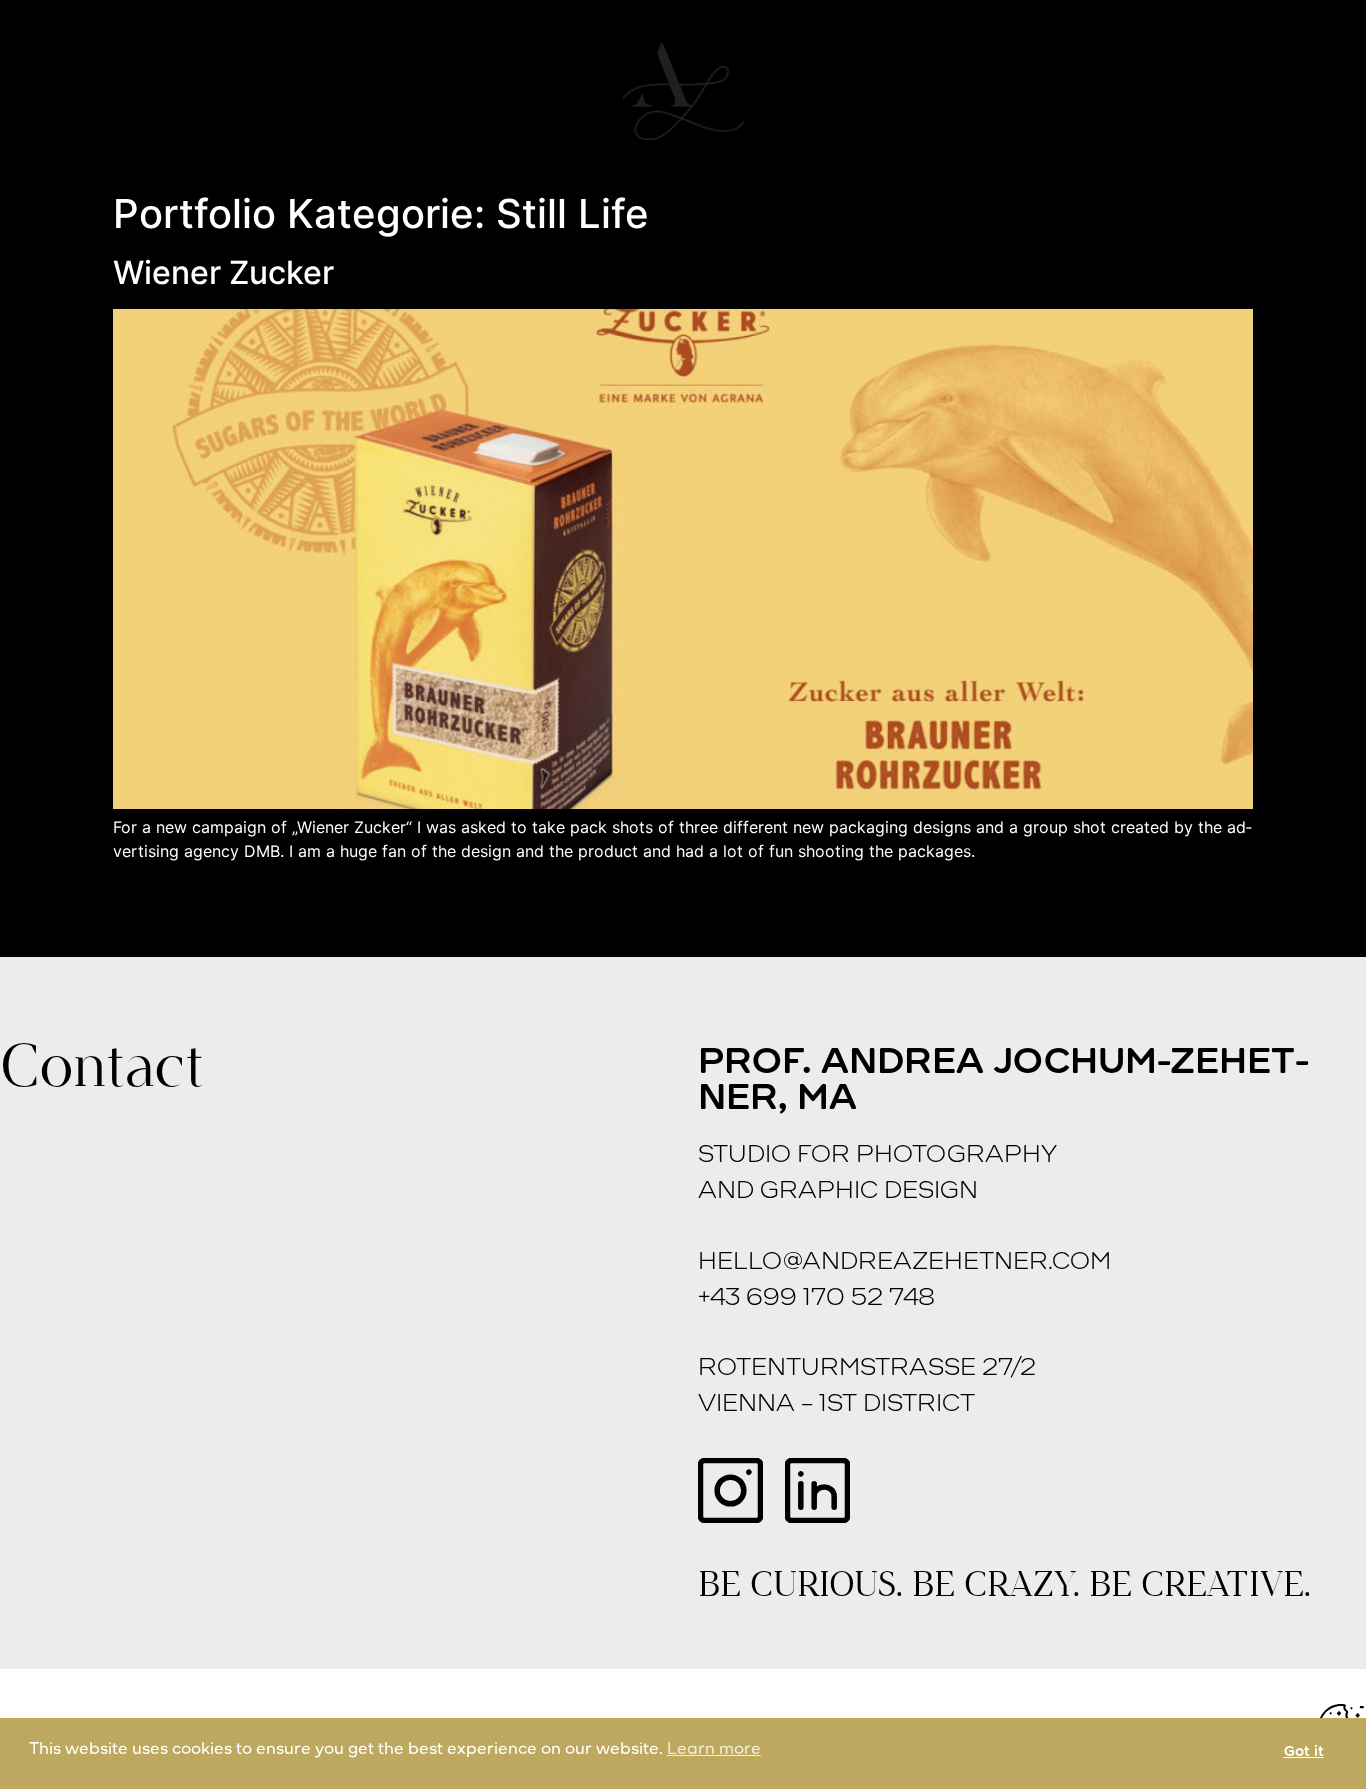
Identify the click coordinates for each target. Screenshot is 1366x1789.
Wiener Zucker (223, 272)
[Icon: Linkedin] (817, 1490)
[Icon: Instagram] (730, 1490)
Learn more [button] (714, 1750)
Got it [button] (1304, 1752)
